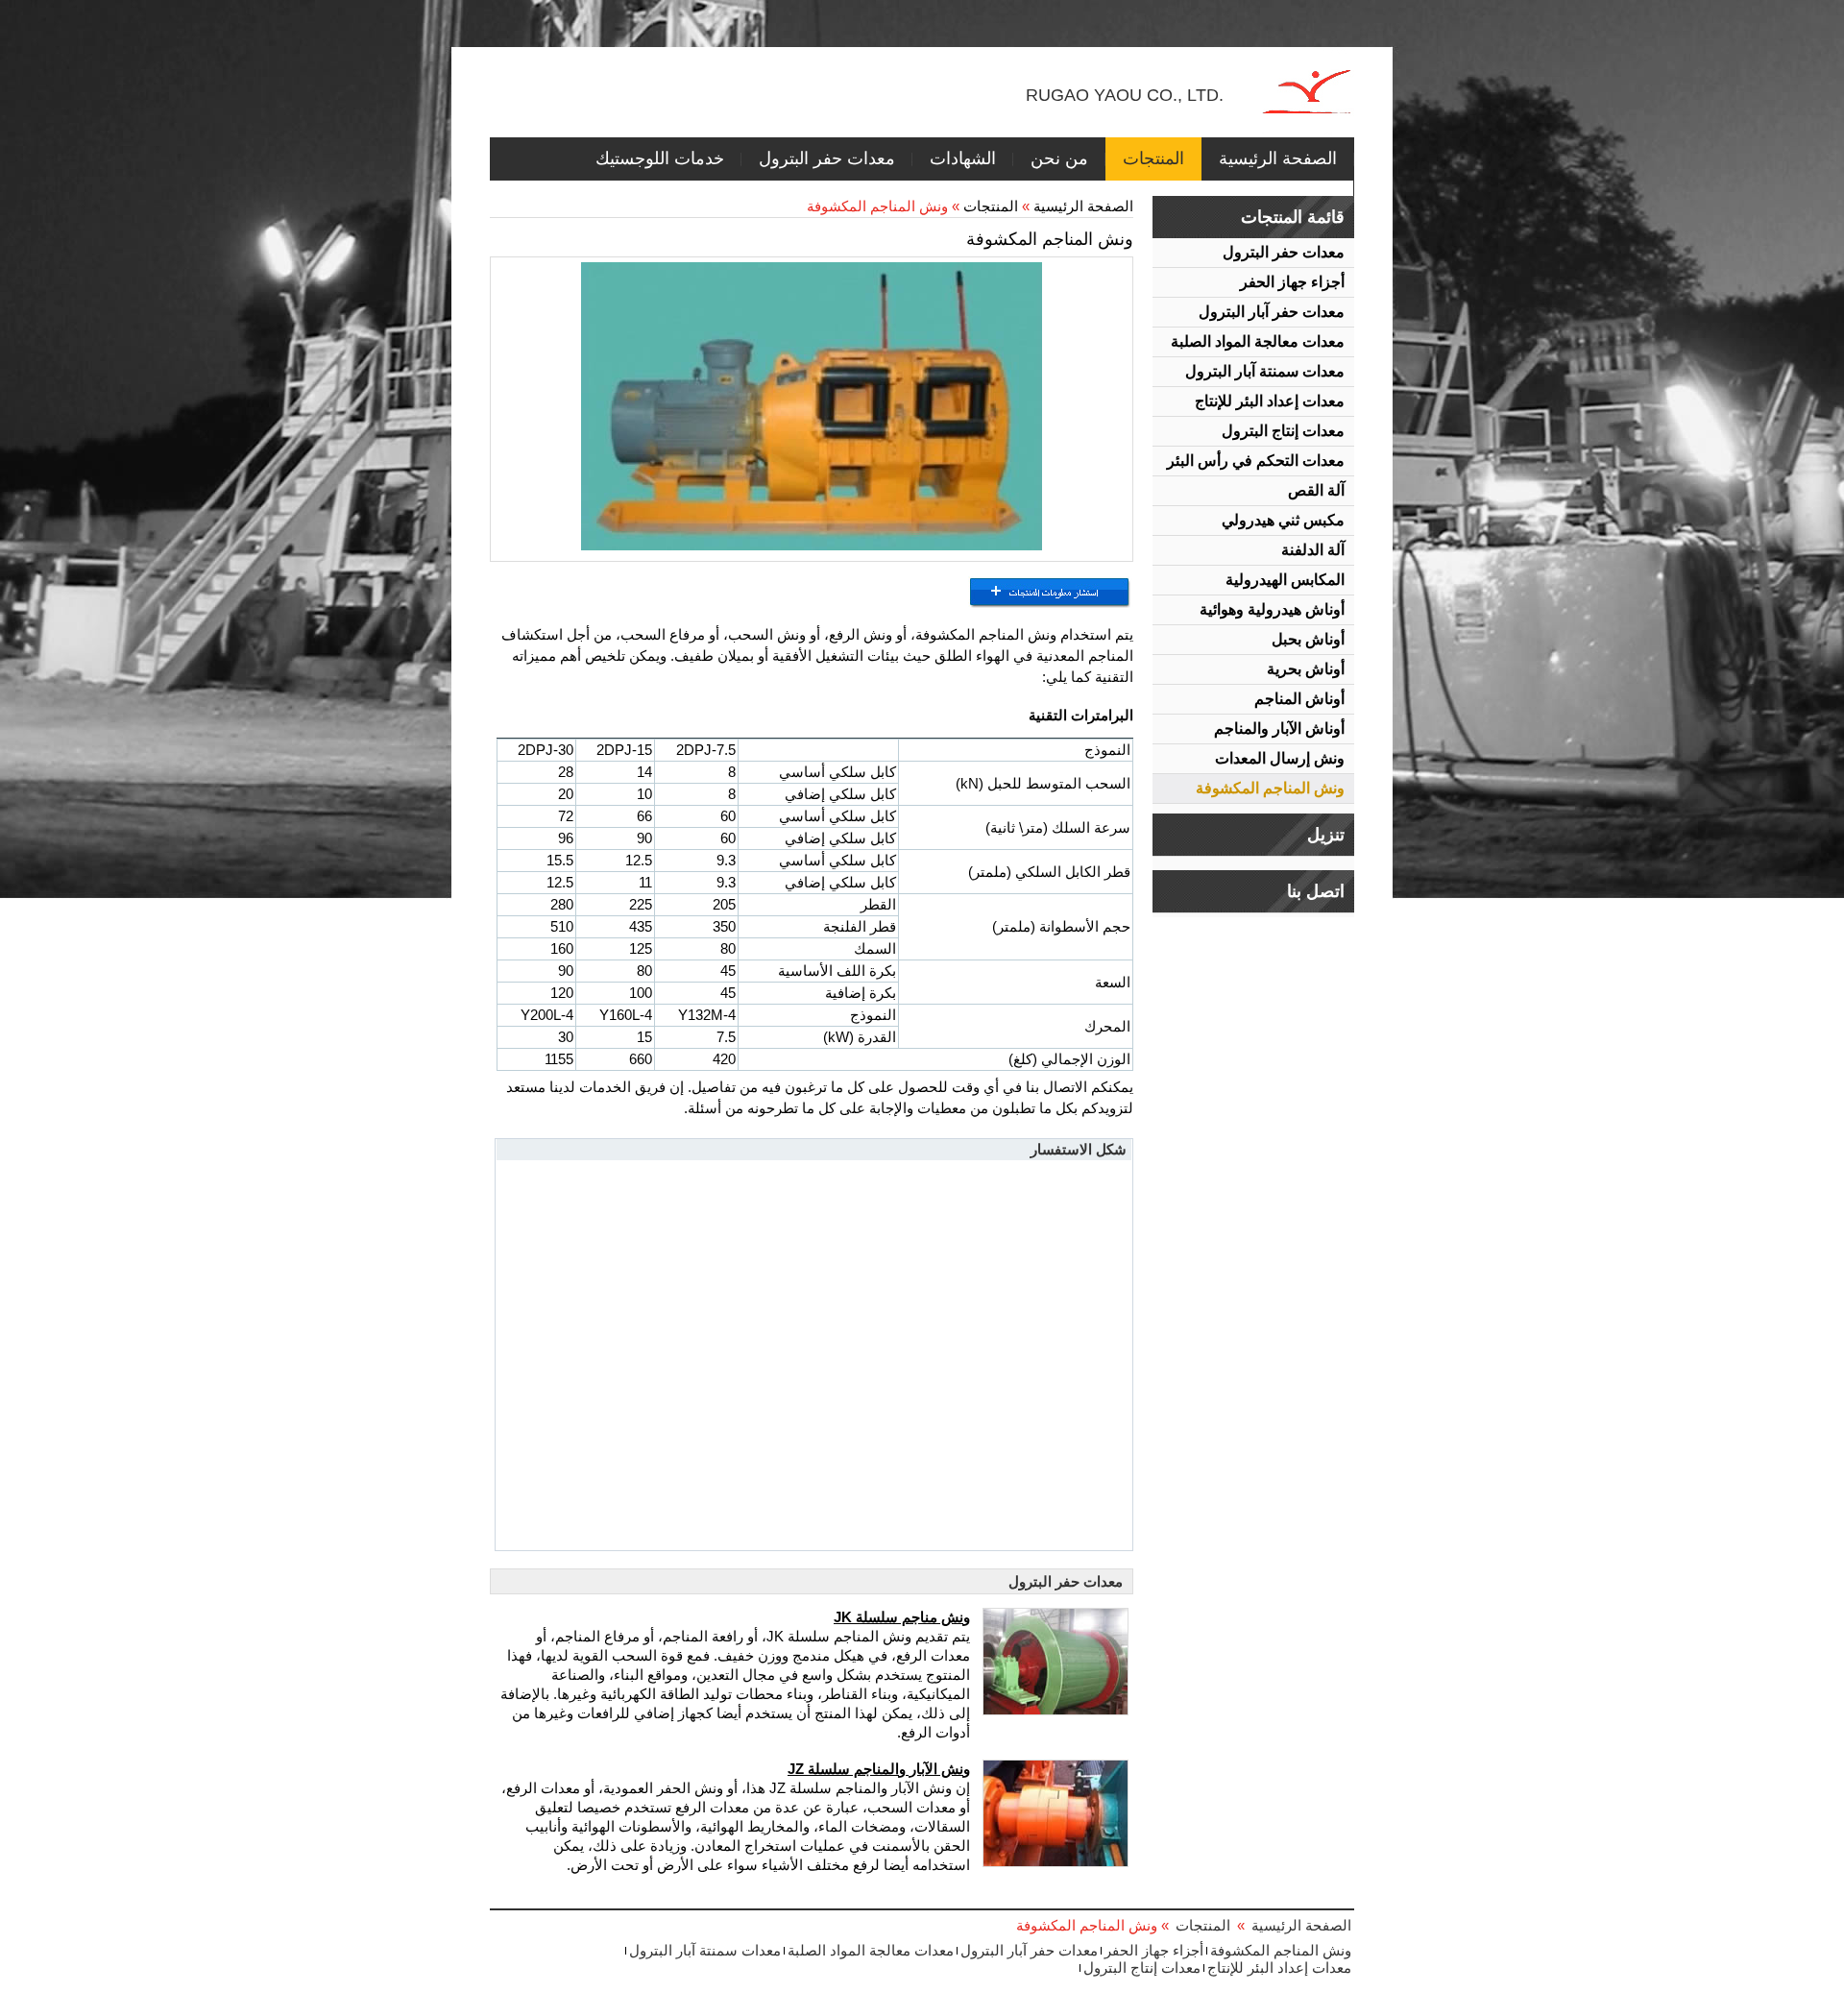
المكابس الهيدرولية (1285, 580)
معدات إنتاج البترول (1283, 431)
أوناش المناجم (1299, 699)
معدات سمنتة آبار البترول (1265, 371)
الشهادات (963, 158)
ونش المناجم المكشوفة (1270, 788)
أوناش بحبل (1308, 639)
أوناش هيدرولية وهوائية (1272, 609)
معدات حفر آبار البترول (1272, 312)
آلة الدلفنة (1313, 550)
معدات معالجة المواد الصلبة (1258, 341)
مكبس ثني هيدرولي (1283, 520)
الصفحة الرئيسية (1278, 158)
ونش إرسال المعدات (1280, 758)
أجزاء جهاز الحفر (1292, 282)
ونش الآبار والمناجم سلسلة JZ (879, 1769)
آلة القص (1316, 490)
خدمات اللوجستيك (660, 158)
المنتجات (1153, 158)
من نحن (1059, 158)
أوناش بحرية (1306, 669)
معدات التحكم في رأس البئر (1256, 461)
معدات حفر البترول (827, 158)
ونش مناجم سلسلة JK (902, 1617)
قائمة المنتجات (1293, 217)
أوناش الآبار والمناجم (1279, 729)
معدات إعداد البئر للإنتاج (1270, 401)
